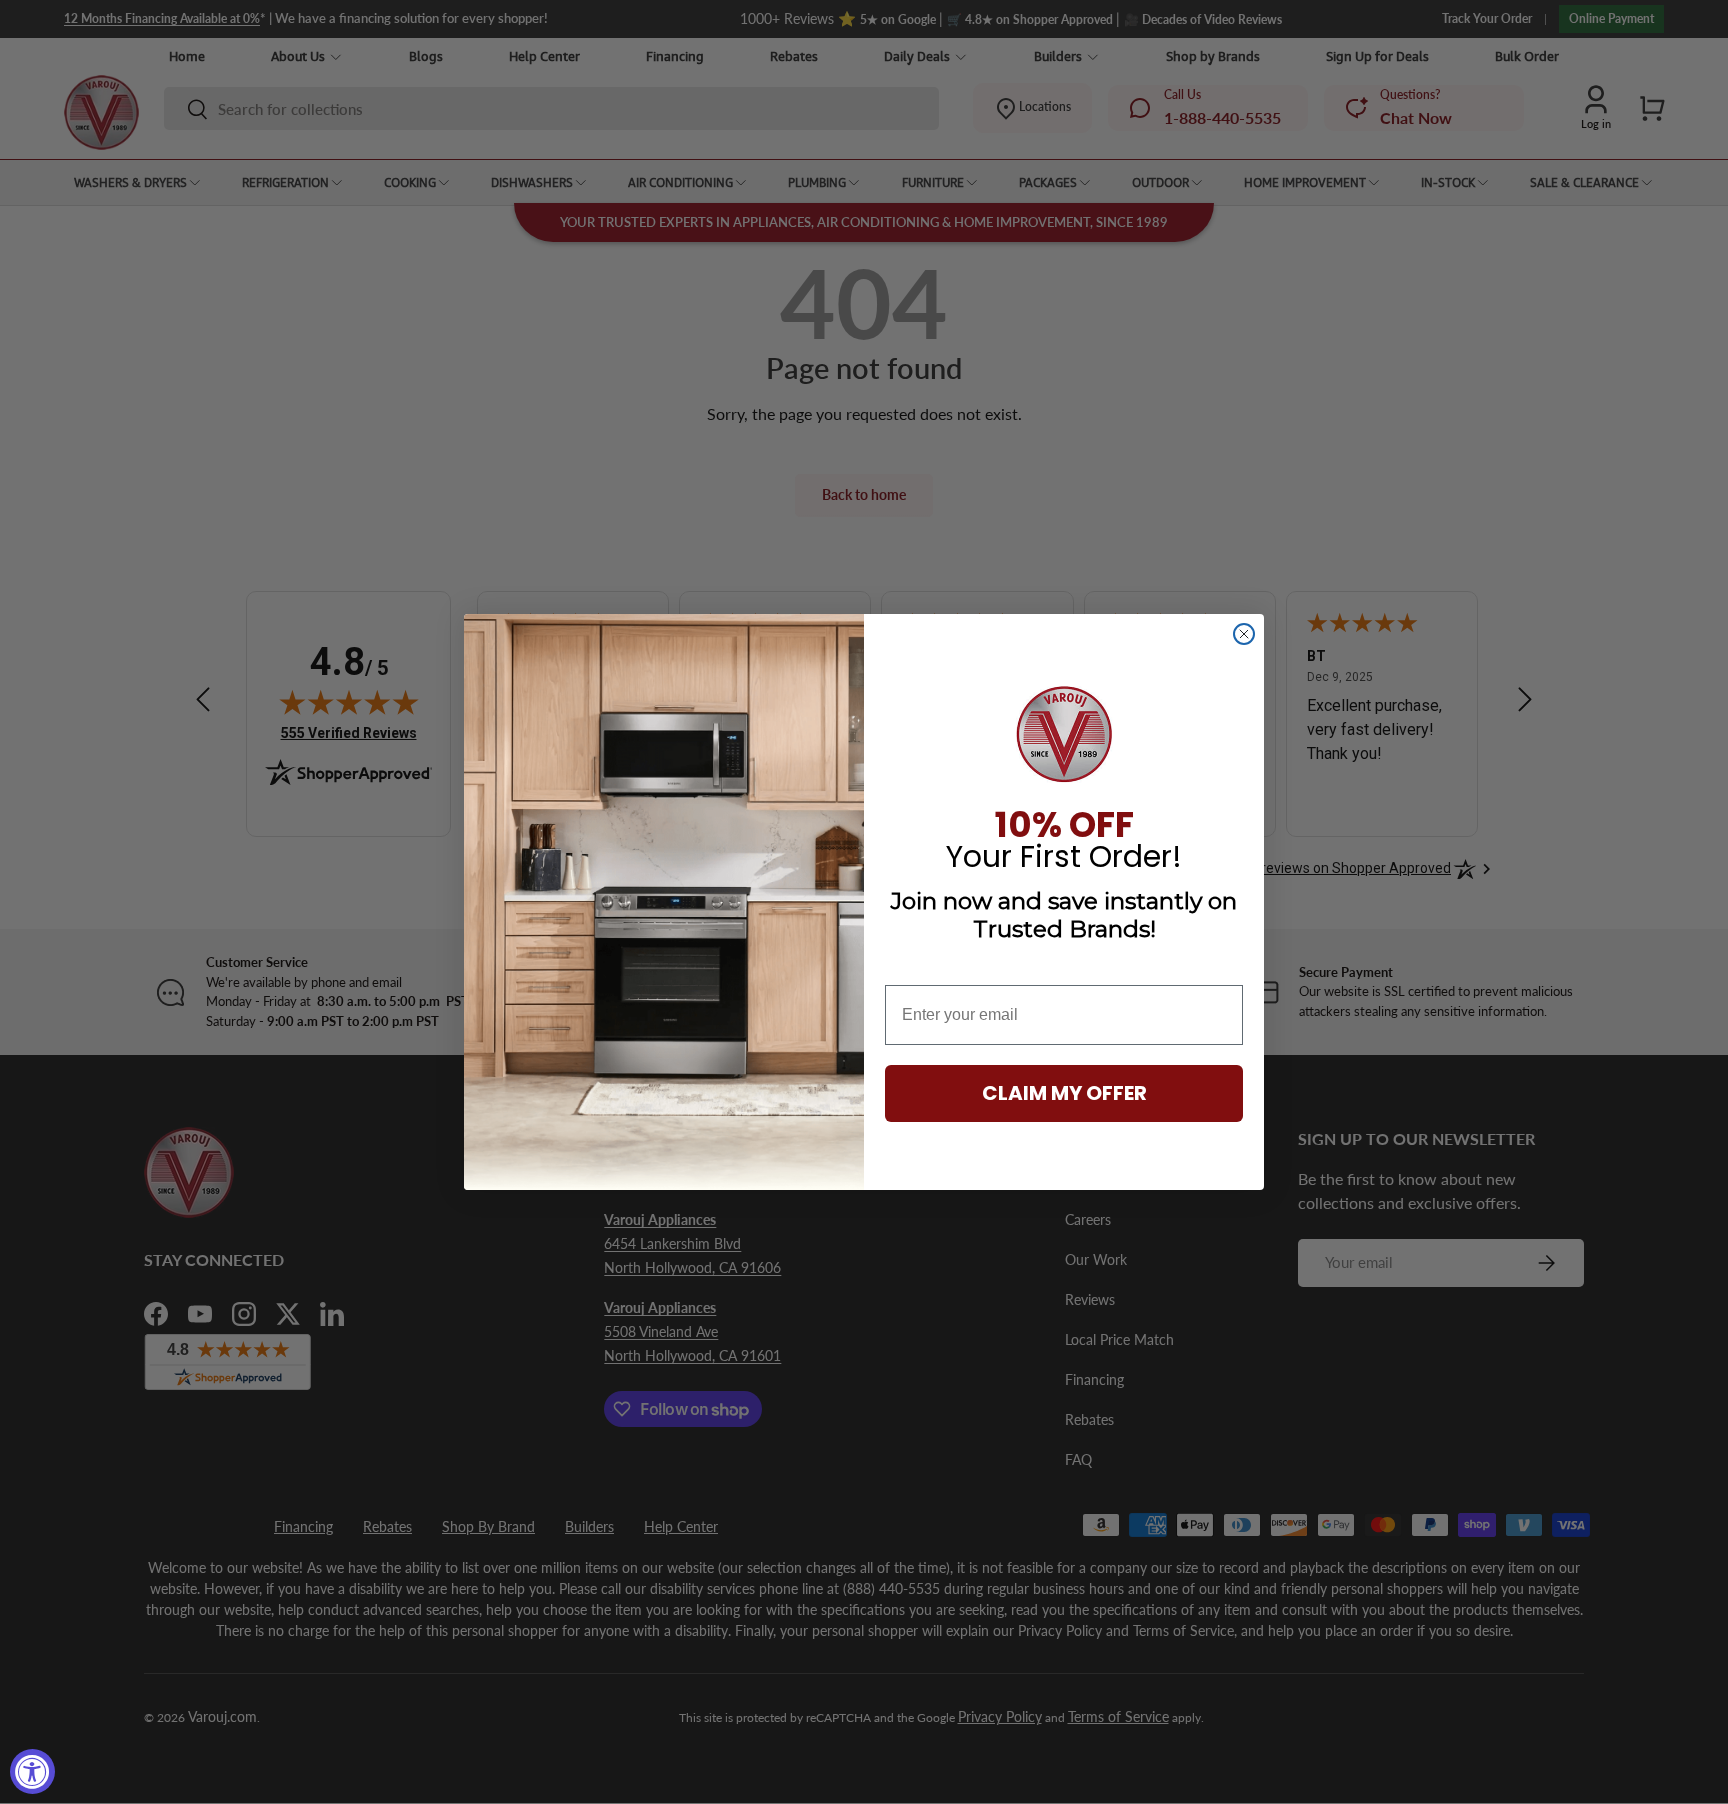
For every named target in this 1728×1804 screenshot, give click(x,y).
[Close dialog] (1244, 634)
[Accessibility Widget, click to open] (32, 1771)
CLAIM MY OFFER (1064, 1093)
